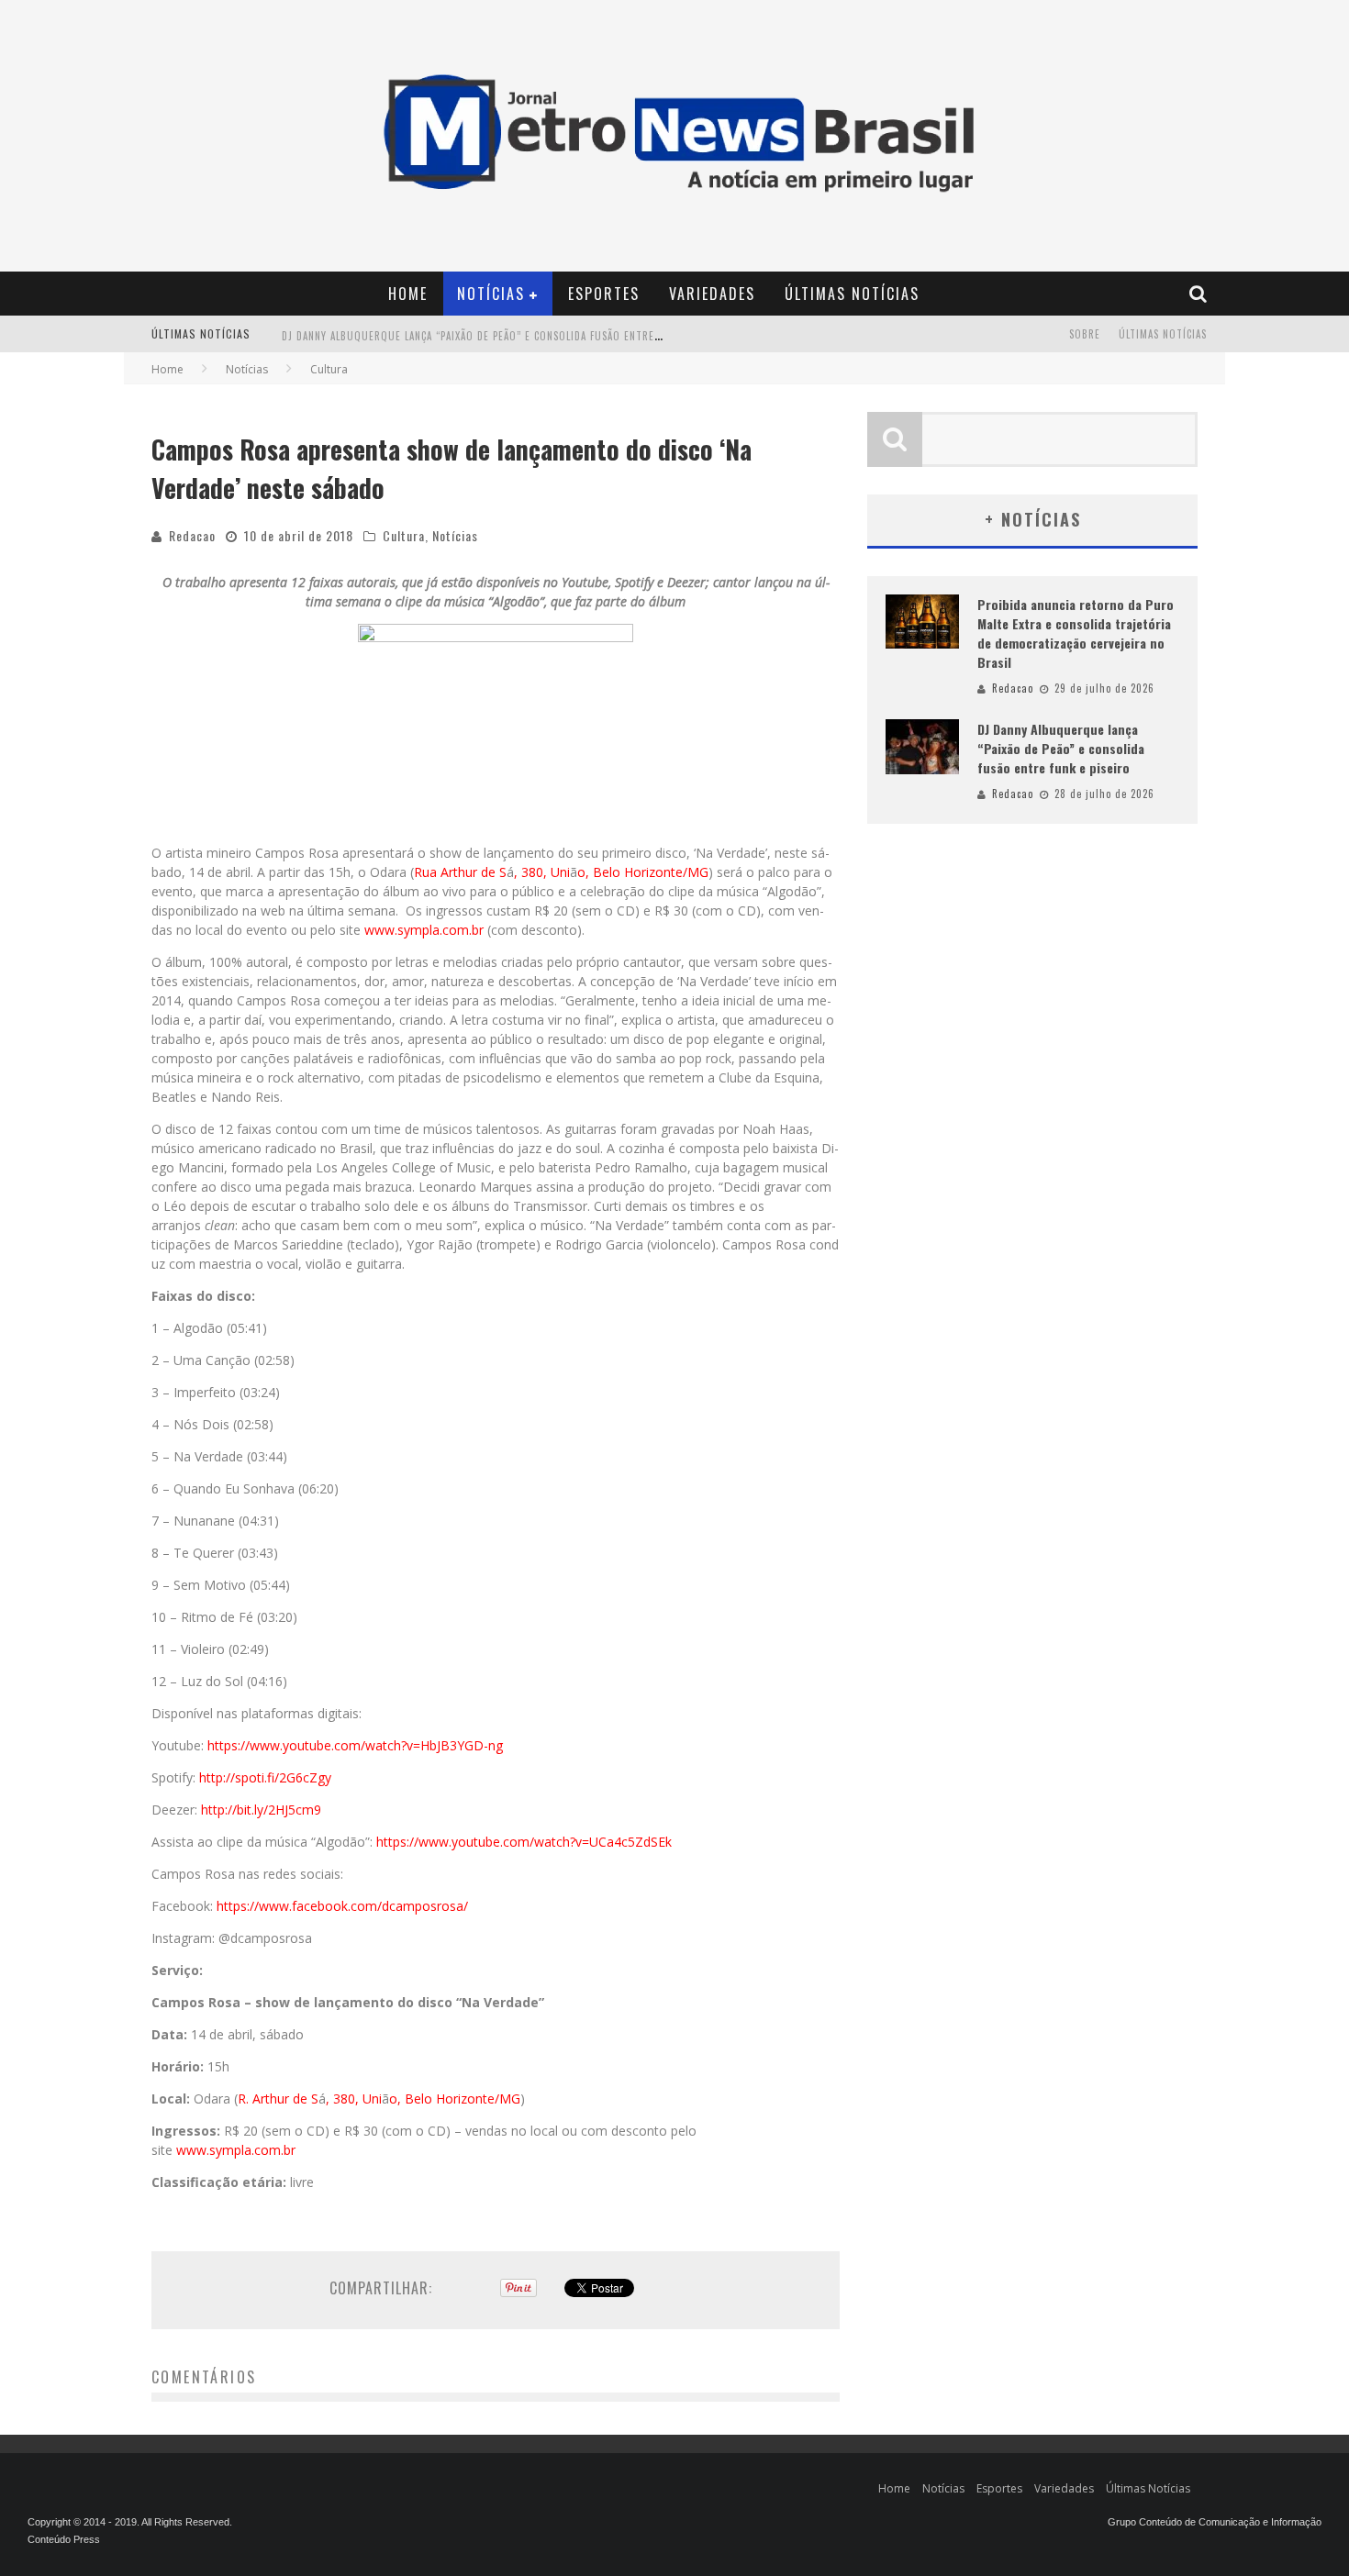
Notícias (491, 294)
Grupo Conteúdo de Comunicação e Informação (1215, 2522)
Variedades (712, 294)
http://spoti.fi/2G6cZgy (265, 1777)
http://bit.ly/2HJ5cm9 (261, 1810)
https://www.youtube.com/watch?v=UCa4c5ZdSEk (524, 1842)
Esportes (604, 294)
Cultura (404, 535)
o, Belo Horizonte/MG (643, 872)
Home (408, 294)
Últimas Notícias (852, 294)
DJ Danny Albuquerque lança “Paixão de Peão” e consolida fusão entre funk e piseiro (507, 336)
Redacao (192, 535)
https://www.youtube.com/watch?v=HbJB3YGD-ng (355, 1745)
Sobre (1085, 334)
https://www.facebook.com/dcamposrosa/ (342, 1906)
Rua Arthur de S (460, 872)
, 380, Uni (542, 872)
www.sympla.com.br (424, 930)
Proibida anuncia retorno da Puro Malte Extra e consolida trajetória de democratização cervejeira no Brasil (1076, 633)
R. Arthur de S (278, 2099)
